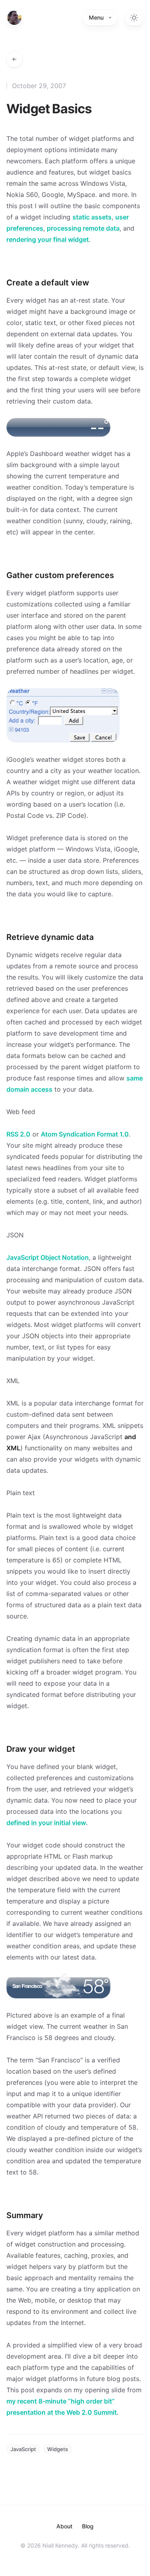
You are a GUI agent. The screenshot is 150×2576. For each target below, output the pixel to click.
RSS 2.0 (18, 1134)
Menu (96, 17)
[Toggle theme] (134, 18)
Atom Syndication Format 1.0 (85, 1134)
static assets (92, 217)
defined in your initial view (46, 1823)
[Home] (14, 18)
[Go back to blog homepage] (14, 59)
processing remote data (83, 228)
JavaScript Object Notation (48, 1257)
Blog (88, 2526)
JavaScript (23, 2449)
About (64, 2526)
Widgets (58, 2449)
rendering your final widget (48, 239)
